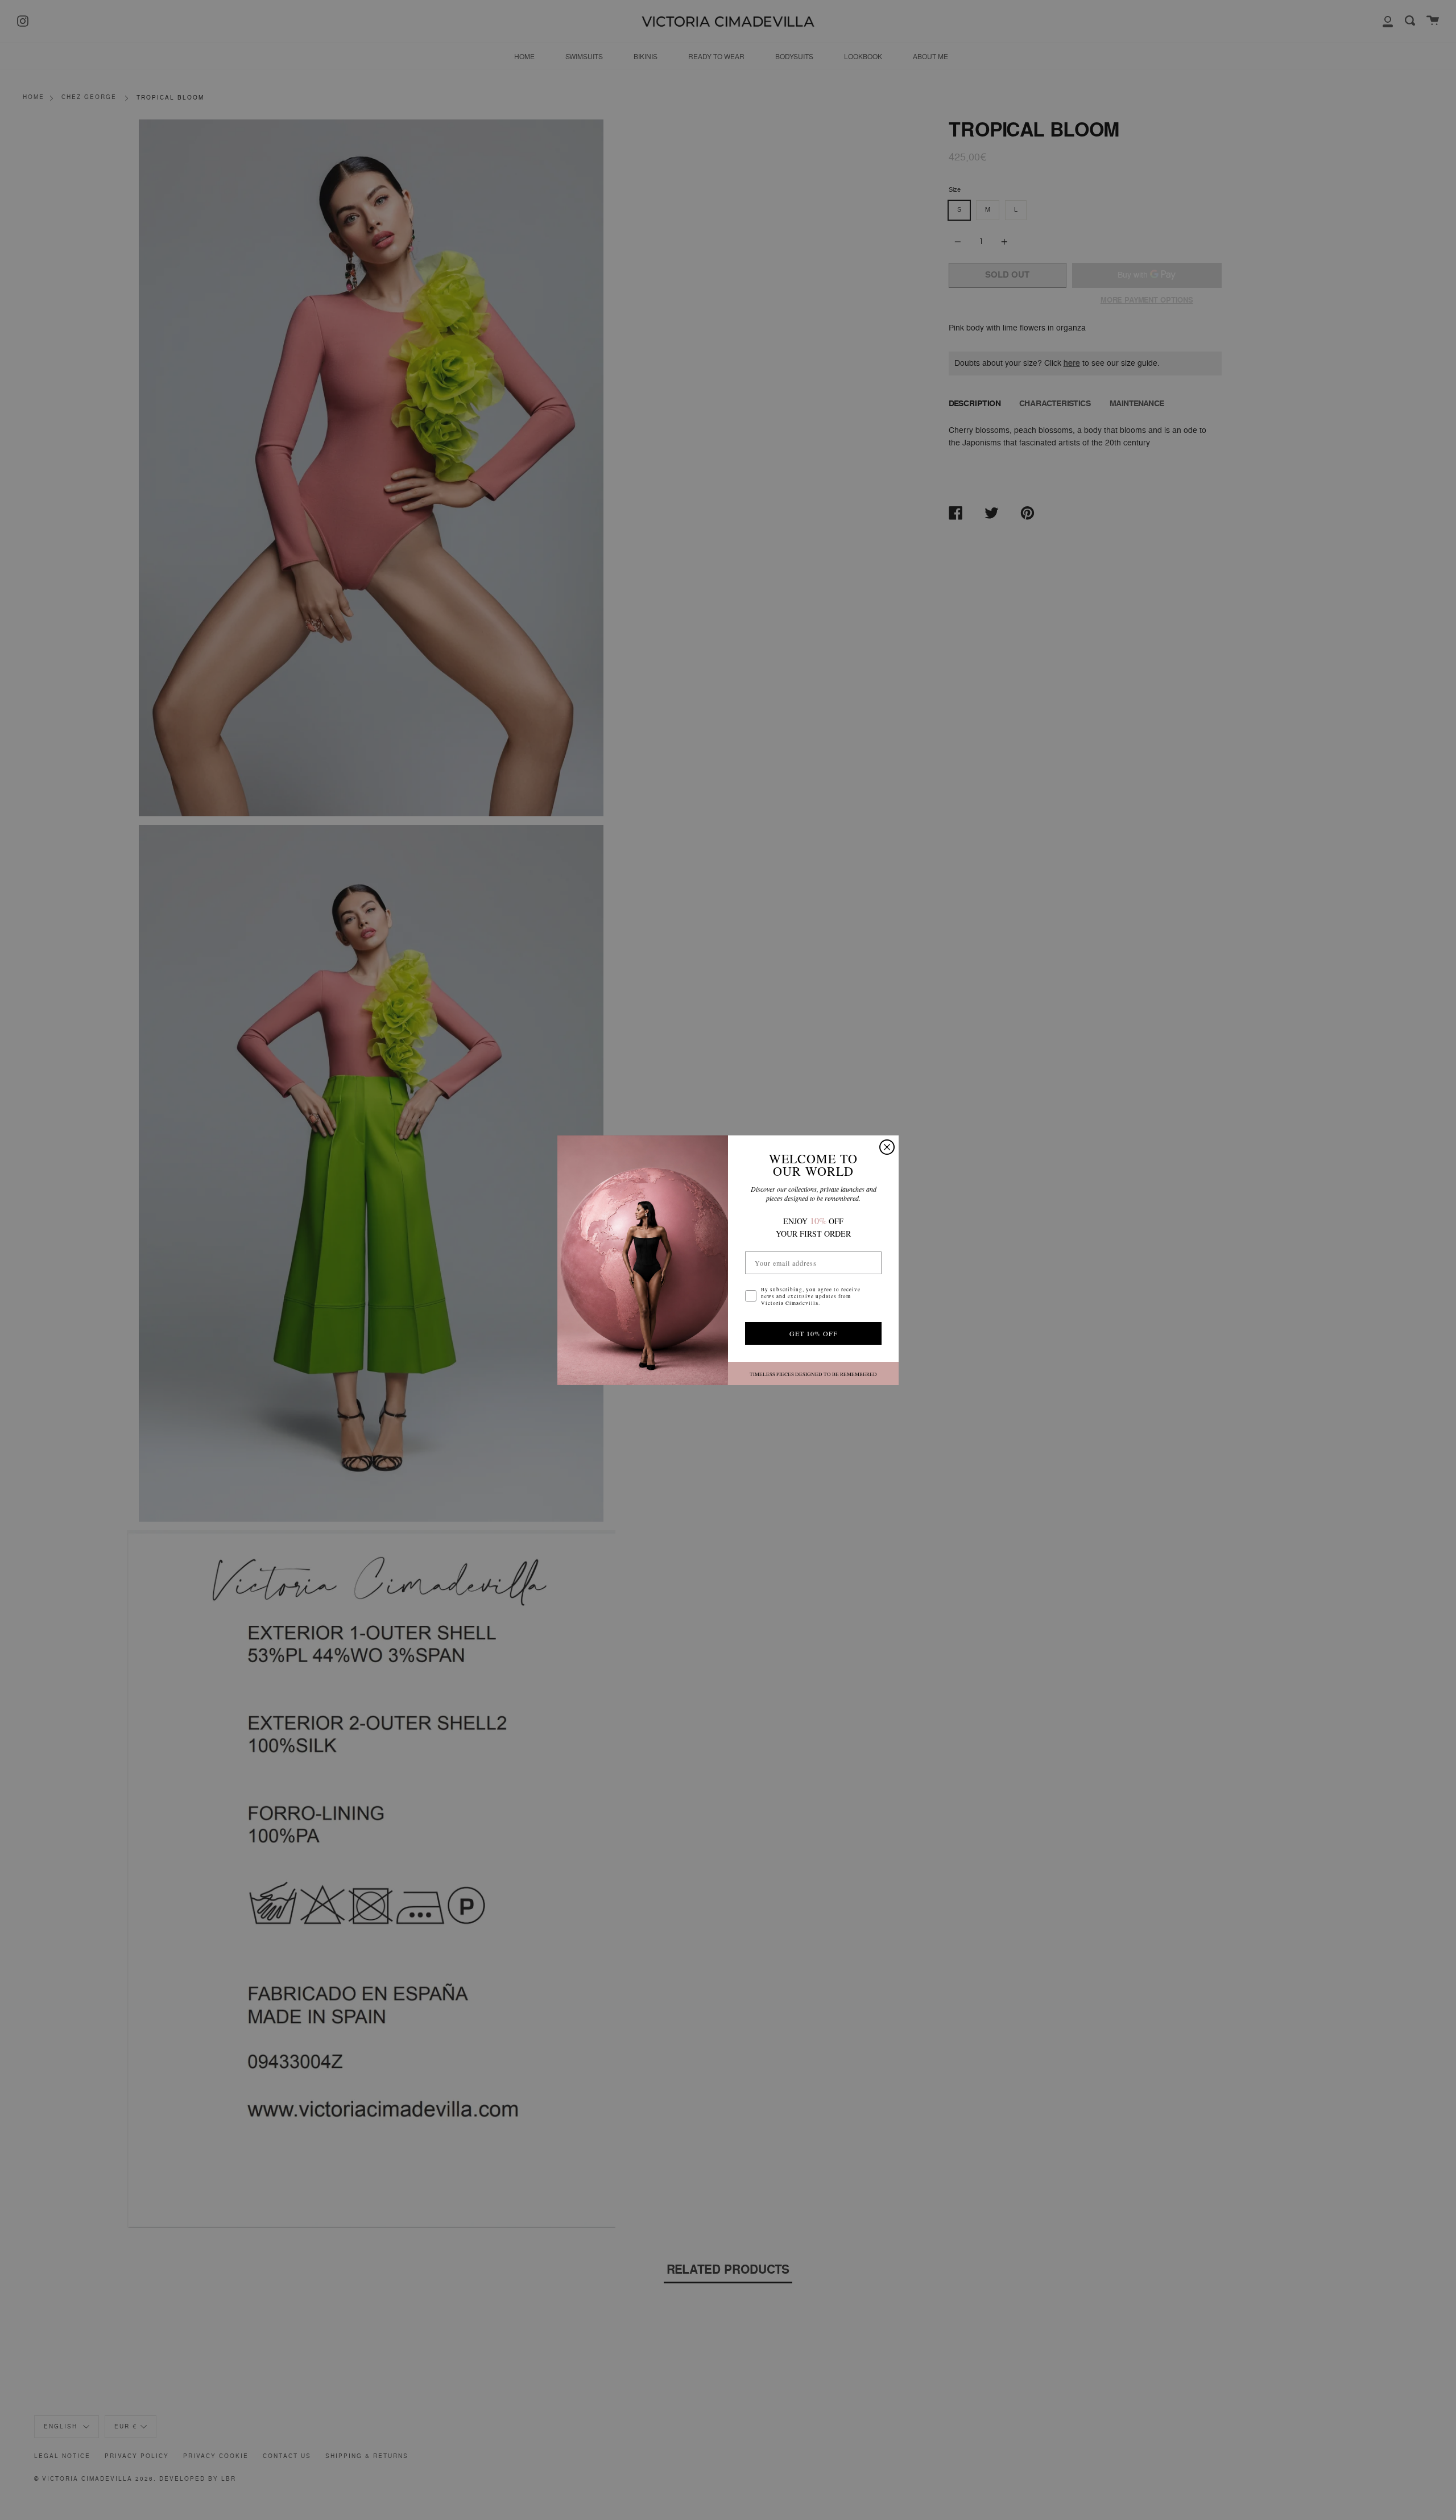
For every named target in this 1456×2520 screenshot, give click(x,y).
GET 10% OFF (814, 1333)
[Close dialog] (887, 1147)
